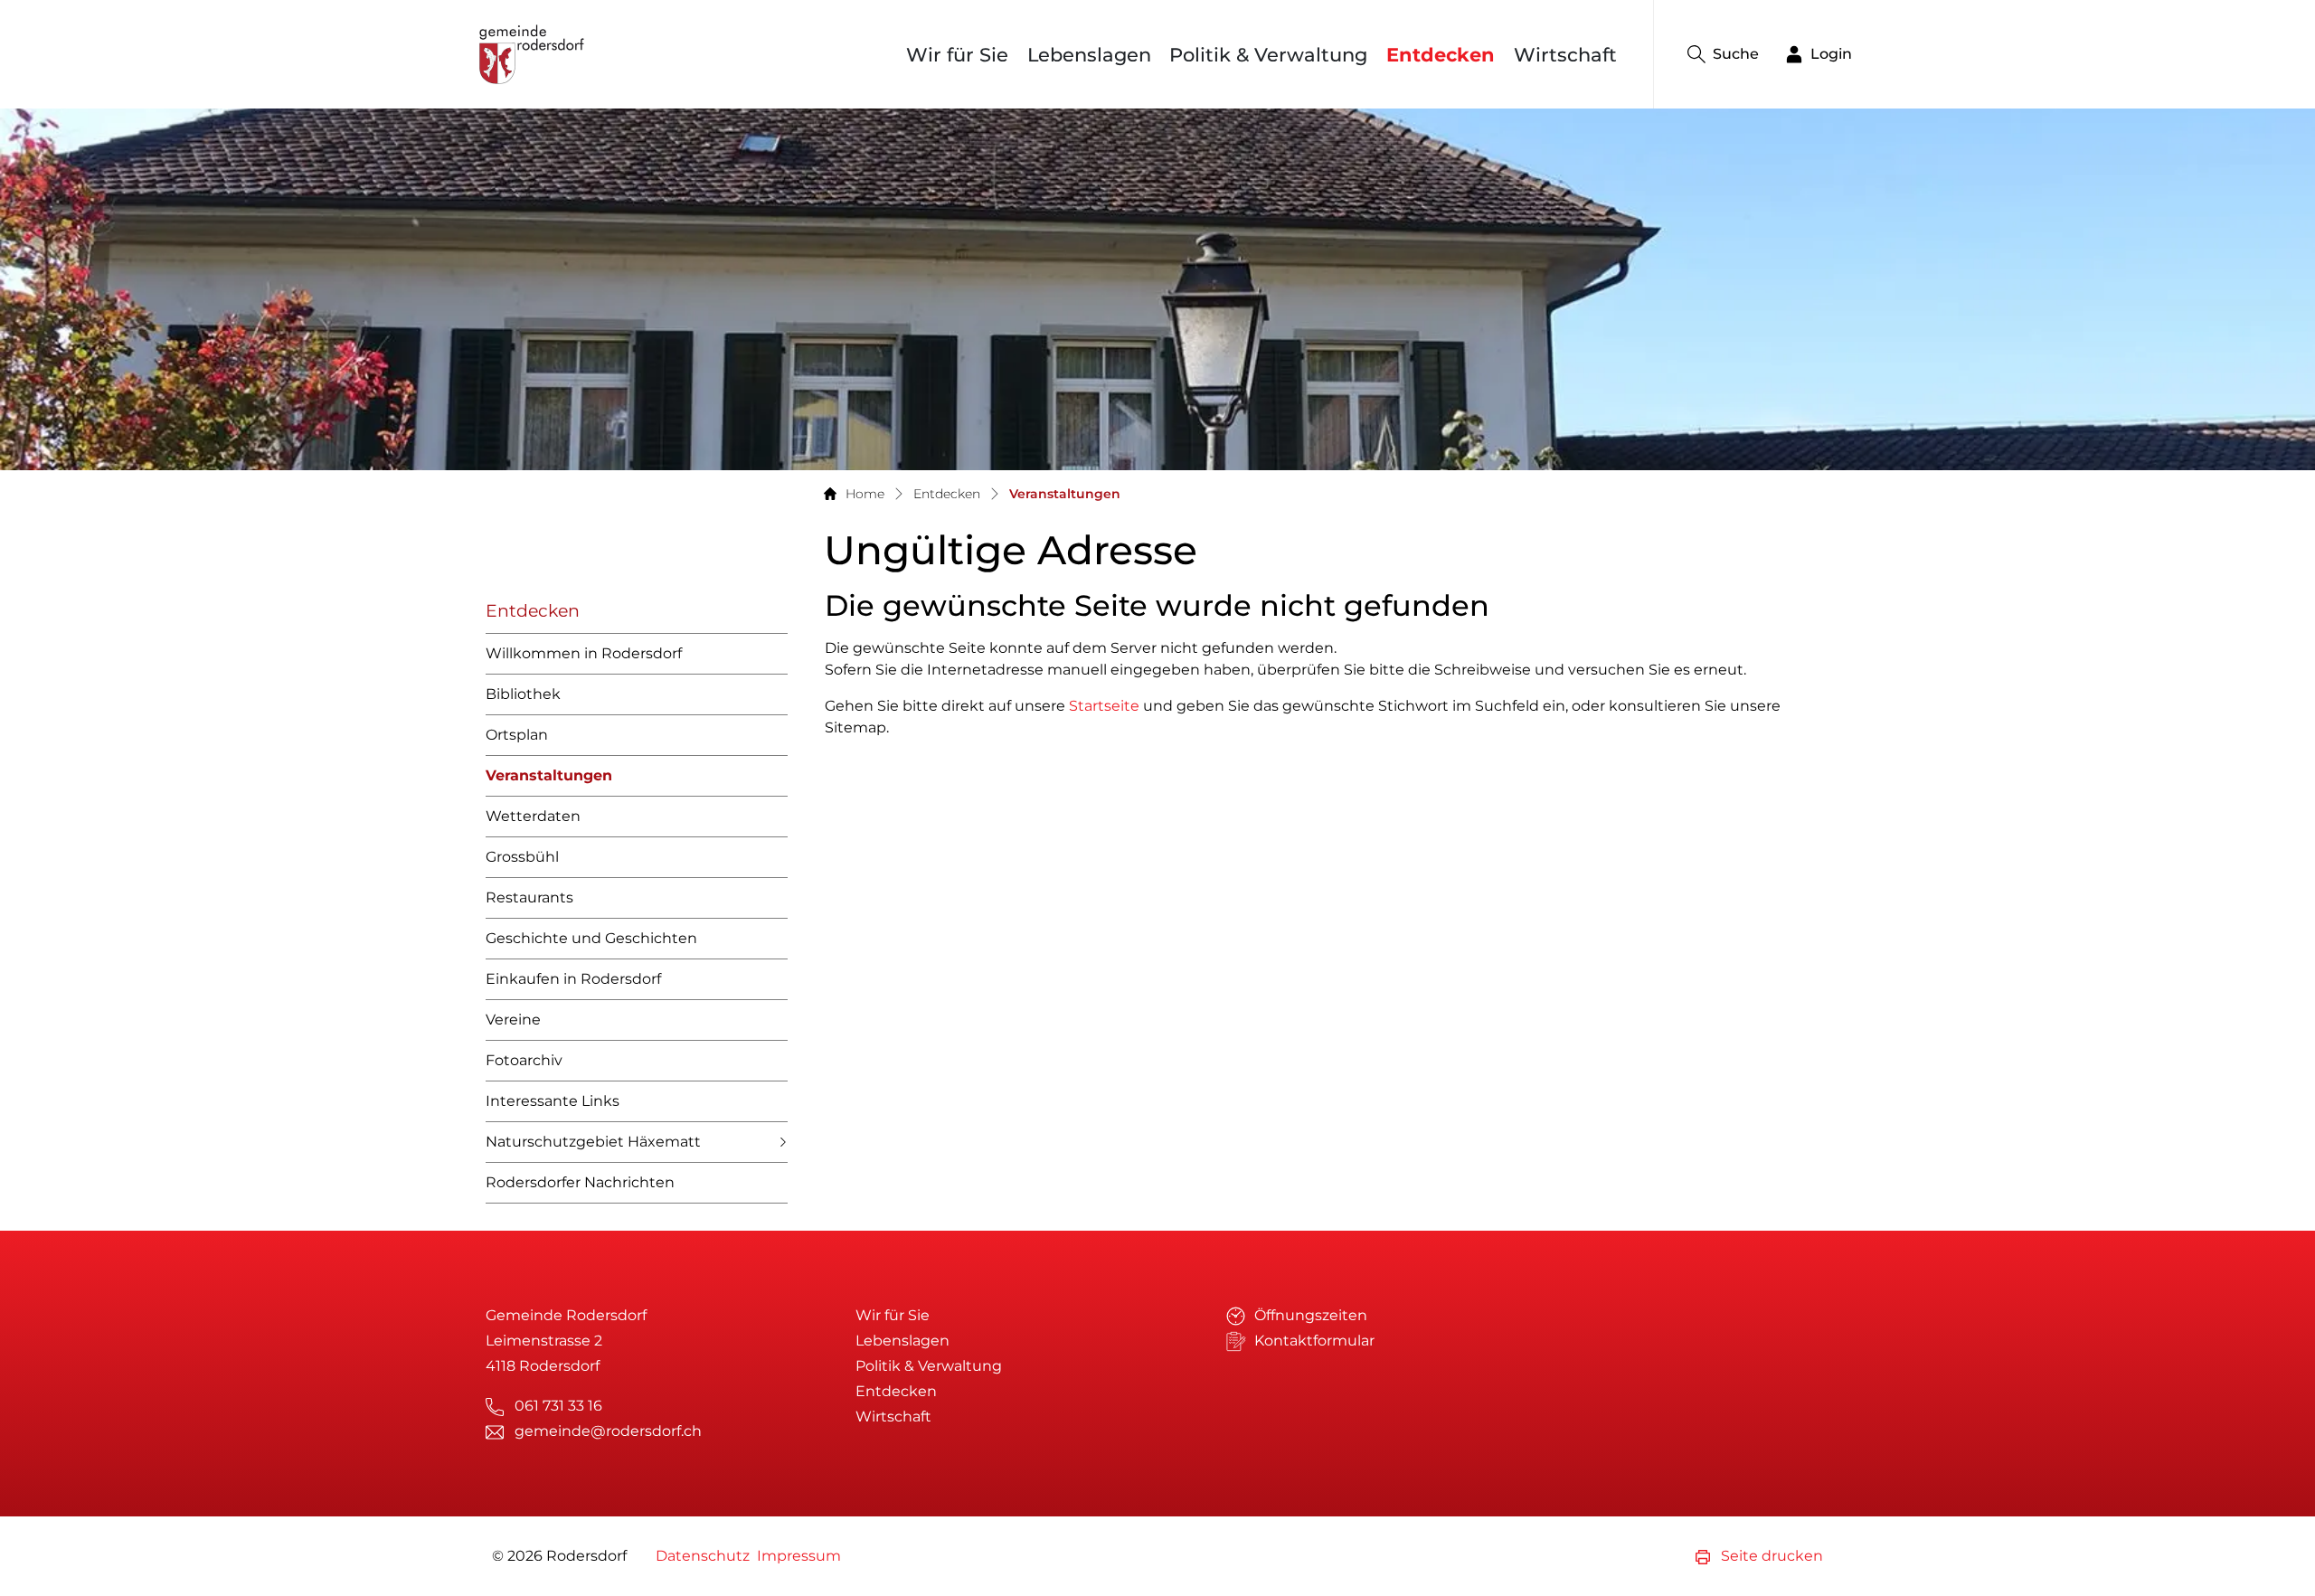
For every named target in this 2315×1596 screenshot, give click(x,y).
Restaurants (529, 897)
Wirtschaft (1565, 55)
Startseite (1104, 706)
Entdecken (1441, 55)
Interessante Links (553, 1101)
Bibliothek (523, 694)
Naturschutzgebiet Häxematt (593, 1142)
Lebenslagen (1089, 55)
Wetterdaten (533, 816)
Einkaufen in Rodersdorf (573, 979)
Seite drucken (1770, 1556)
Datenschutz (703, 1556)
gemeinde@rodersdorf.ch (608, 1431)
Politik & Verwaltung (1268, 55)
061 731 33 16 (558, 1406)
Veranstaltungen (549, 782)
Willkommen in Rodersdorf (584, 653)
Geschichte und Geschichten (591, 938)
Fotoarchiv (524, 1060)
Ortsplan (517, 735)
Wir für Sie (957, 55)
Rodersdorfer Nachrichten (580, 1182)
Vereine (513, 1020)
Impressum (799, 1556)
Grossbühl (522, 857)
